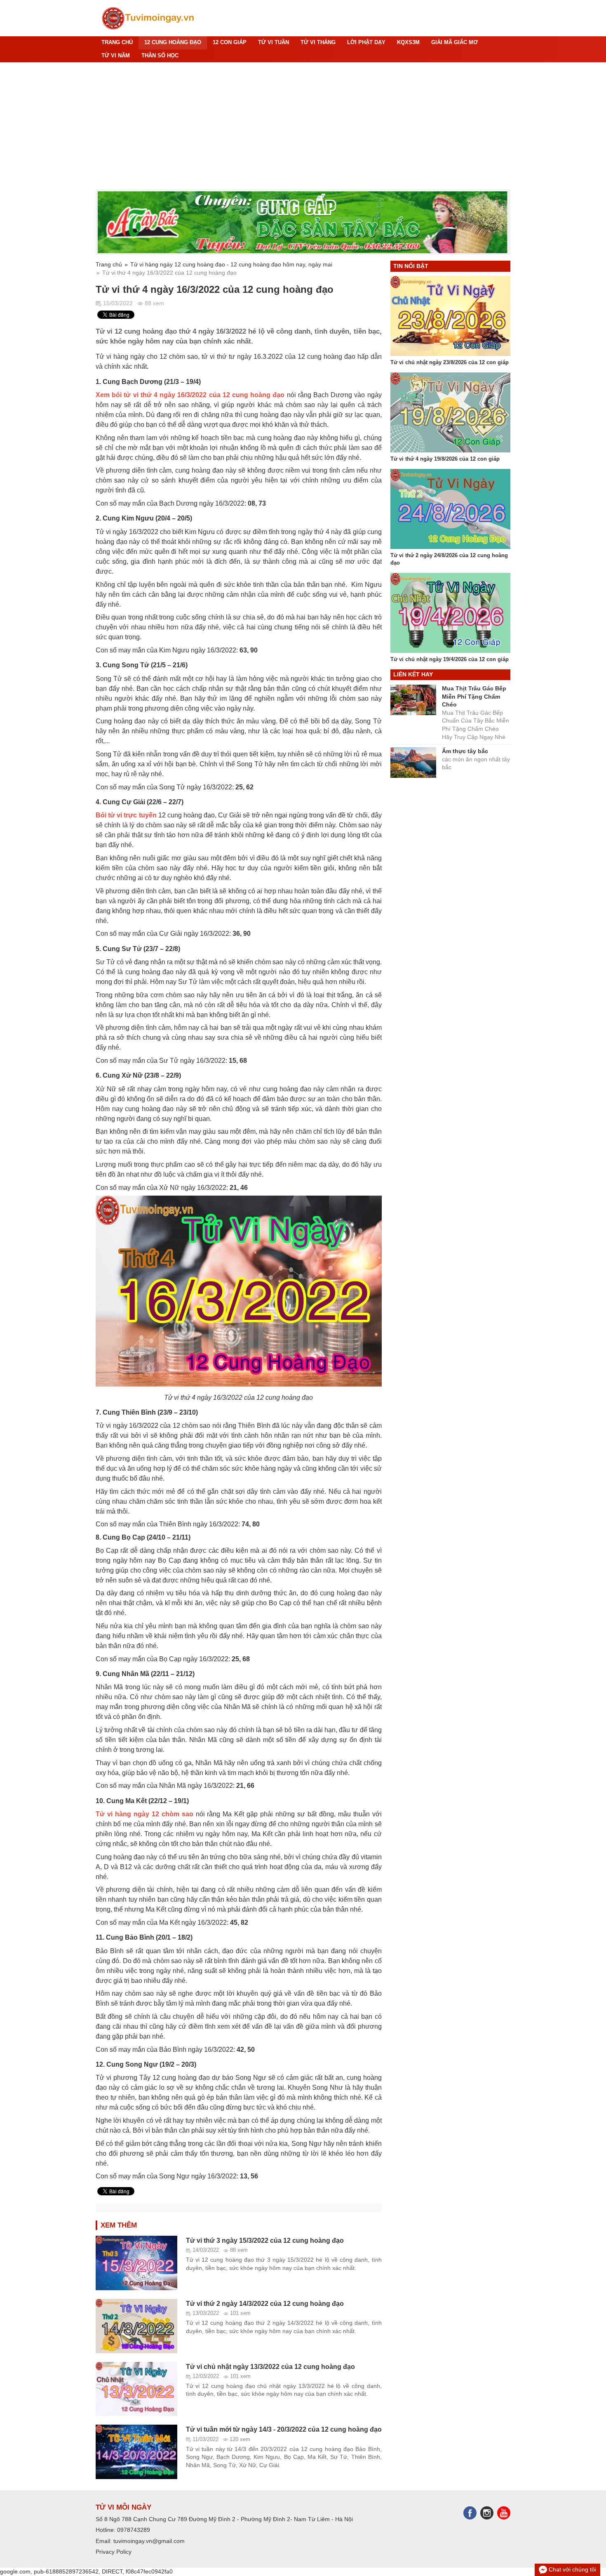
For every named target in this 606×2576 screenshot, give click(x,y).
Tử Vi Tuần (274, 42)
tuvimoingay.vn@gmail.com (149, 2541)
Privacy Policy (114, 2552)
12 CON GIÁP (230, 42)
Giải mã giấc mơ (454, 42)
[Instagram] (489, 2512)
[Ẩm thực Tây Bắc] (303, 222)
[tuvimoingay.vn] (148, 18)
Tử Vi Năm (116, 56)
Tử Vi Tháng (318, 42)
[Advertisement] (303, 126)
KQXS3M (408, 42)
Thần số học (160, 56)
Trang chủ (117, 42)
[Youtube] (504, 2512)
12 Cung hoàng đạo (173, 42)
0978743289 (134, 2530)
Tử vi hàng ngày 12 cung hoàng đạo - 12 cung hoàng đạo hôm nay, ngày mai (231, 264)
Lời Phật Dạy (366, 42)
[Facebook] (472, 2512)
